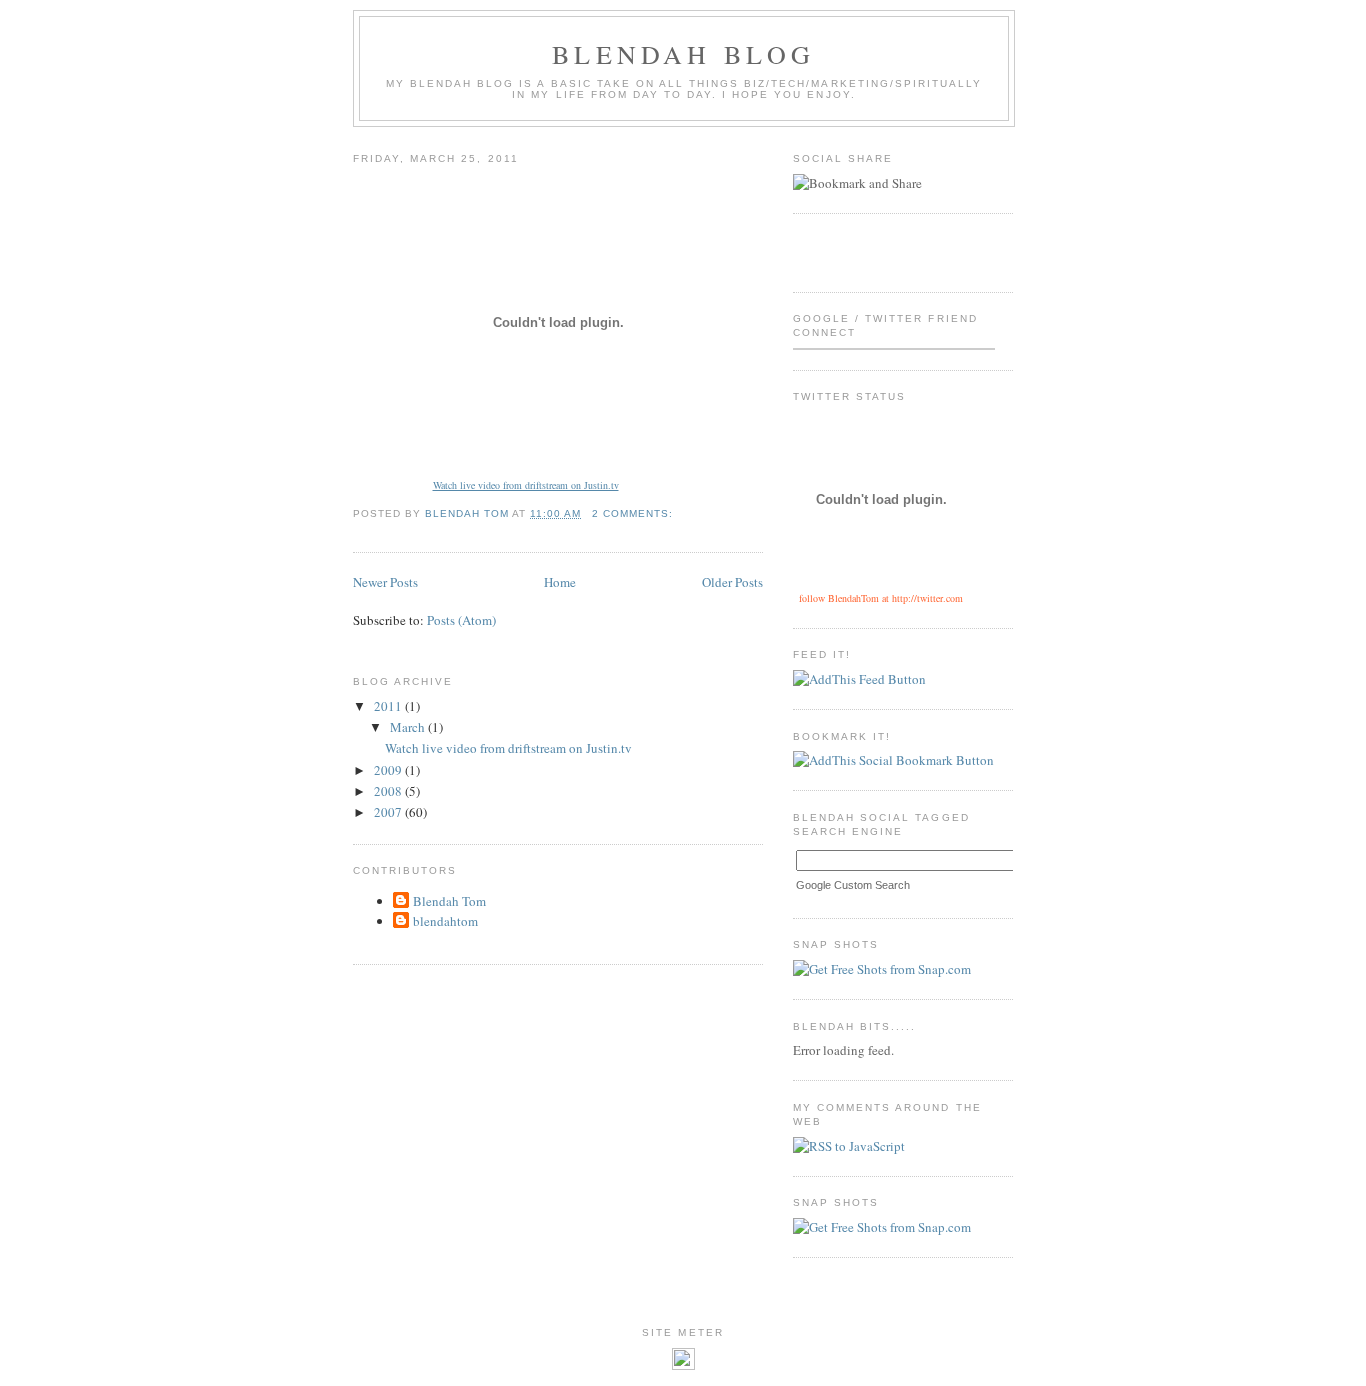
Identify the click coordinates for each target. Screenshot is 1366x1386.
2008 (389, 791)
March (409, 727)
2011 (389, 706)
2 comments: (634, 513)
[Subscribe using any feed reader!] (859, 679)
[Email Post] (694, 513)
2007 (389, 812)
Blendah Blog (683, 54)
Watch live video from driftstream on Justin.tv (526, 485)
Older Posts (732, 582)
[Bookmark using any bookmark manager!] (893, 760)
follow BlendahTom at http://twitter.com (881, 598)
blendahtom (445, 921)
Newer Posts (385, 582)
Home (560, 582)
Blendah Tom (449, 901)
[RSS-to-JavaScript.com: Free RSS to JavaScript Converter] (849, 1146)
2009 (389, 770)
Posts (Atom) (461, 620)
